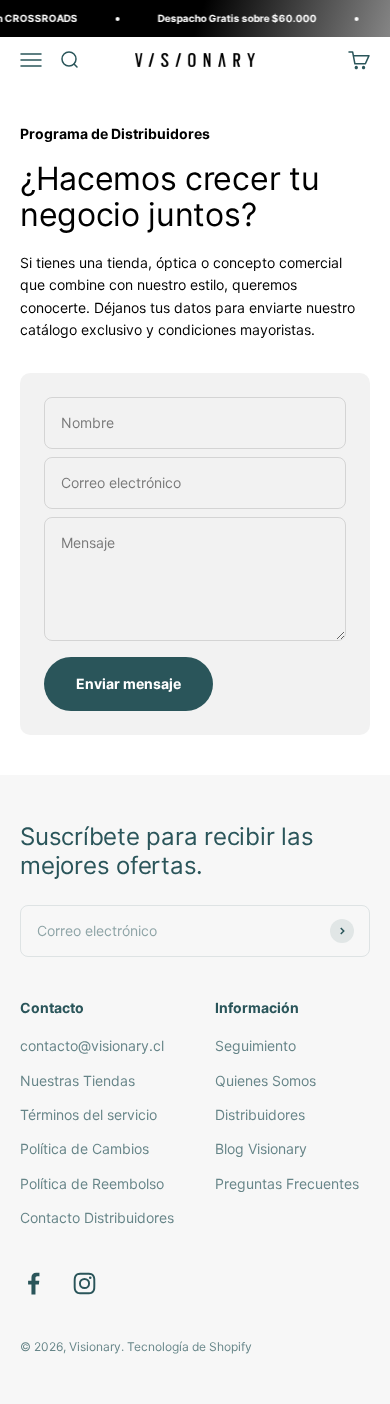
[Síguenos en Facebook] (33, 1283)
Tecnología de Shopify (189, 1346)
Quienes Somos (265, 1080)
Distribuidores (260, 1114)
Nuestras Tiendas (77, 1080)
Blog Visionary (261, 1148)
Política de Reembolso (92, 1183)
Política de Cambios (84, 1148)
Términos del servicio (88, 1114)
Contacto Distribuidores (97, 1217)
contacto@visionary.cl (92, 1045)
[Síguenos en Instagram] (84, 1283)
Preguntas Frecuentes (287, 1183)
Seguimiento (255, 1045)
